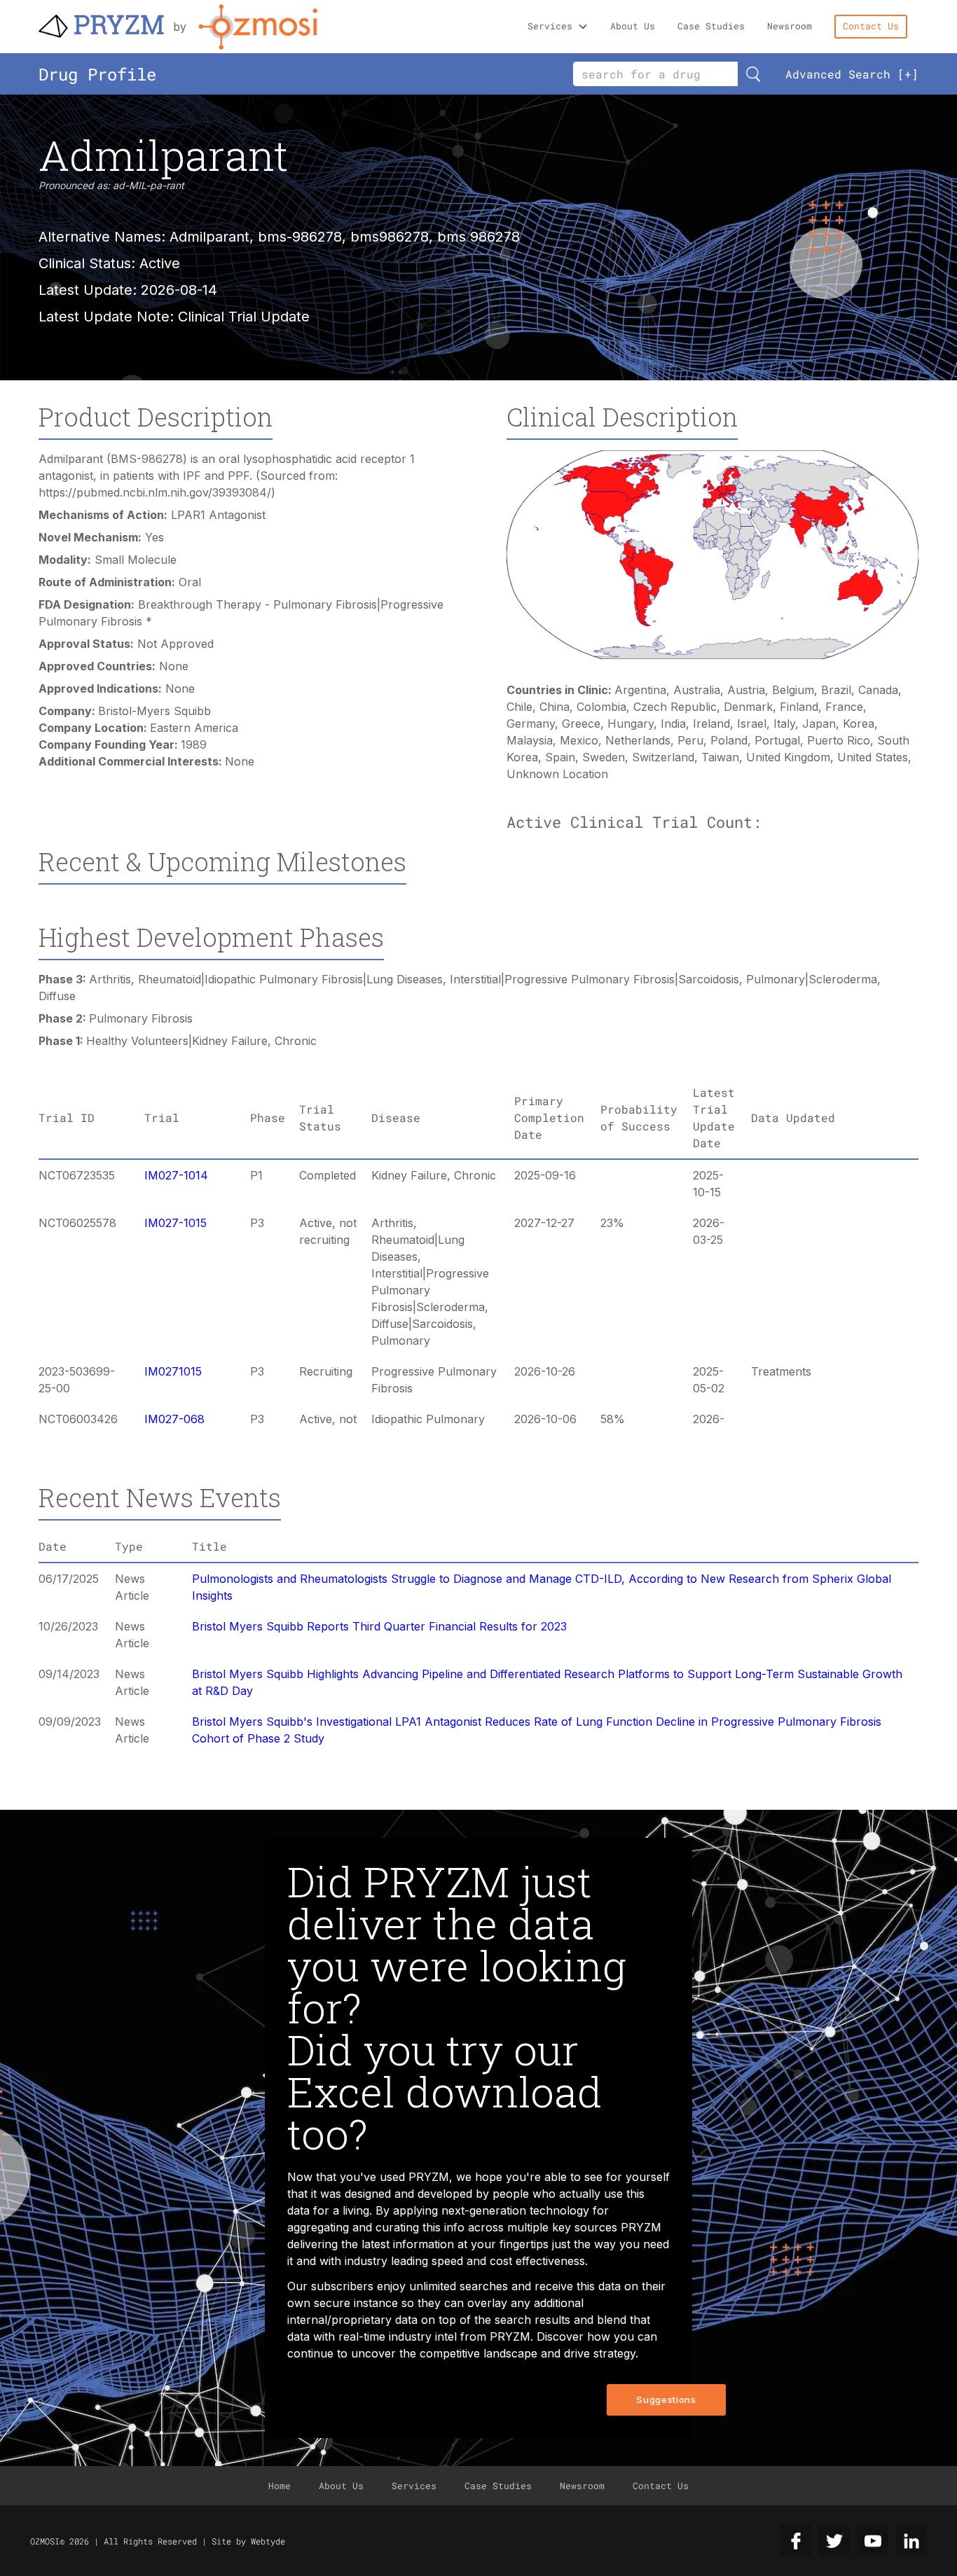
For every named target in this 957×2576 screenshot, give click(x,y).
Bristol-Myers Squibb (154, 711)
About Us (633, 26)
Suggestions (666, 2400)
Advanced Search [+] (852, 74)
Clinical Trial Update (244, 317)
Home (280, 2486)
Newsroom (790, 26)
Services (550, 26)
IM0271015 (173, 1371)
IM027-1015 (175, 1223)
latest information (408, 2244)
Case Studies (711, 26)
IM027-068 (174, 1419)
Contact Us (871, 26)
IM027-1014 (176, 1175)
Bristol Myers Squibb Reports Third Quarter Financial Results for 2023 (379, 1626)
